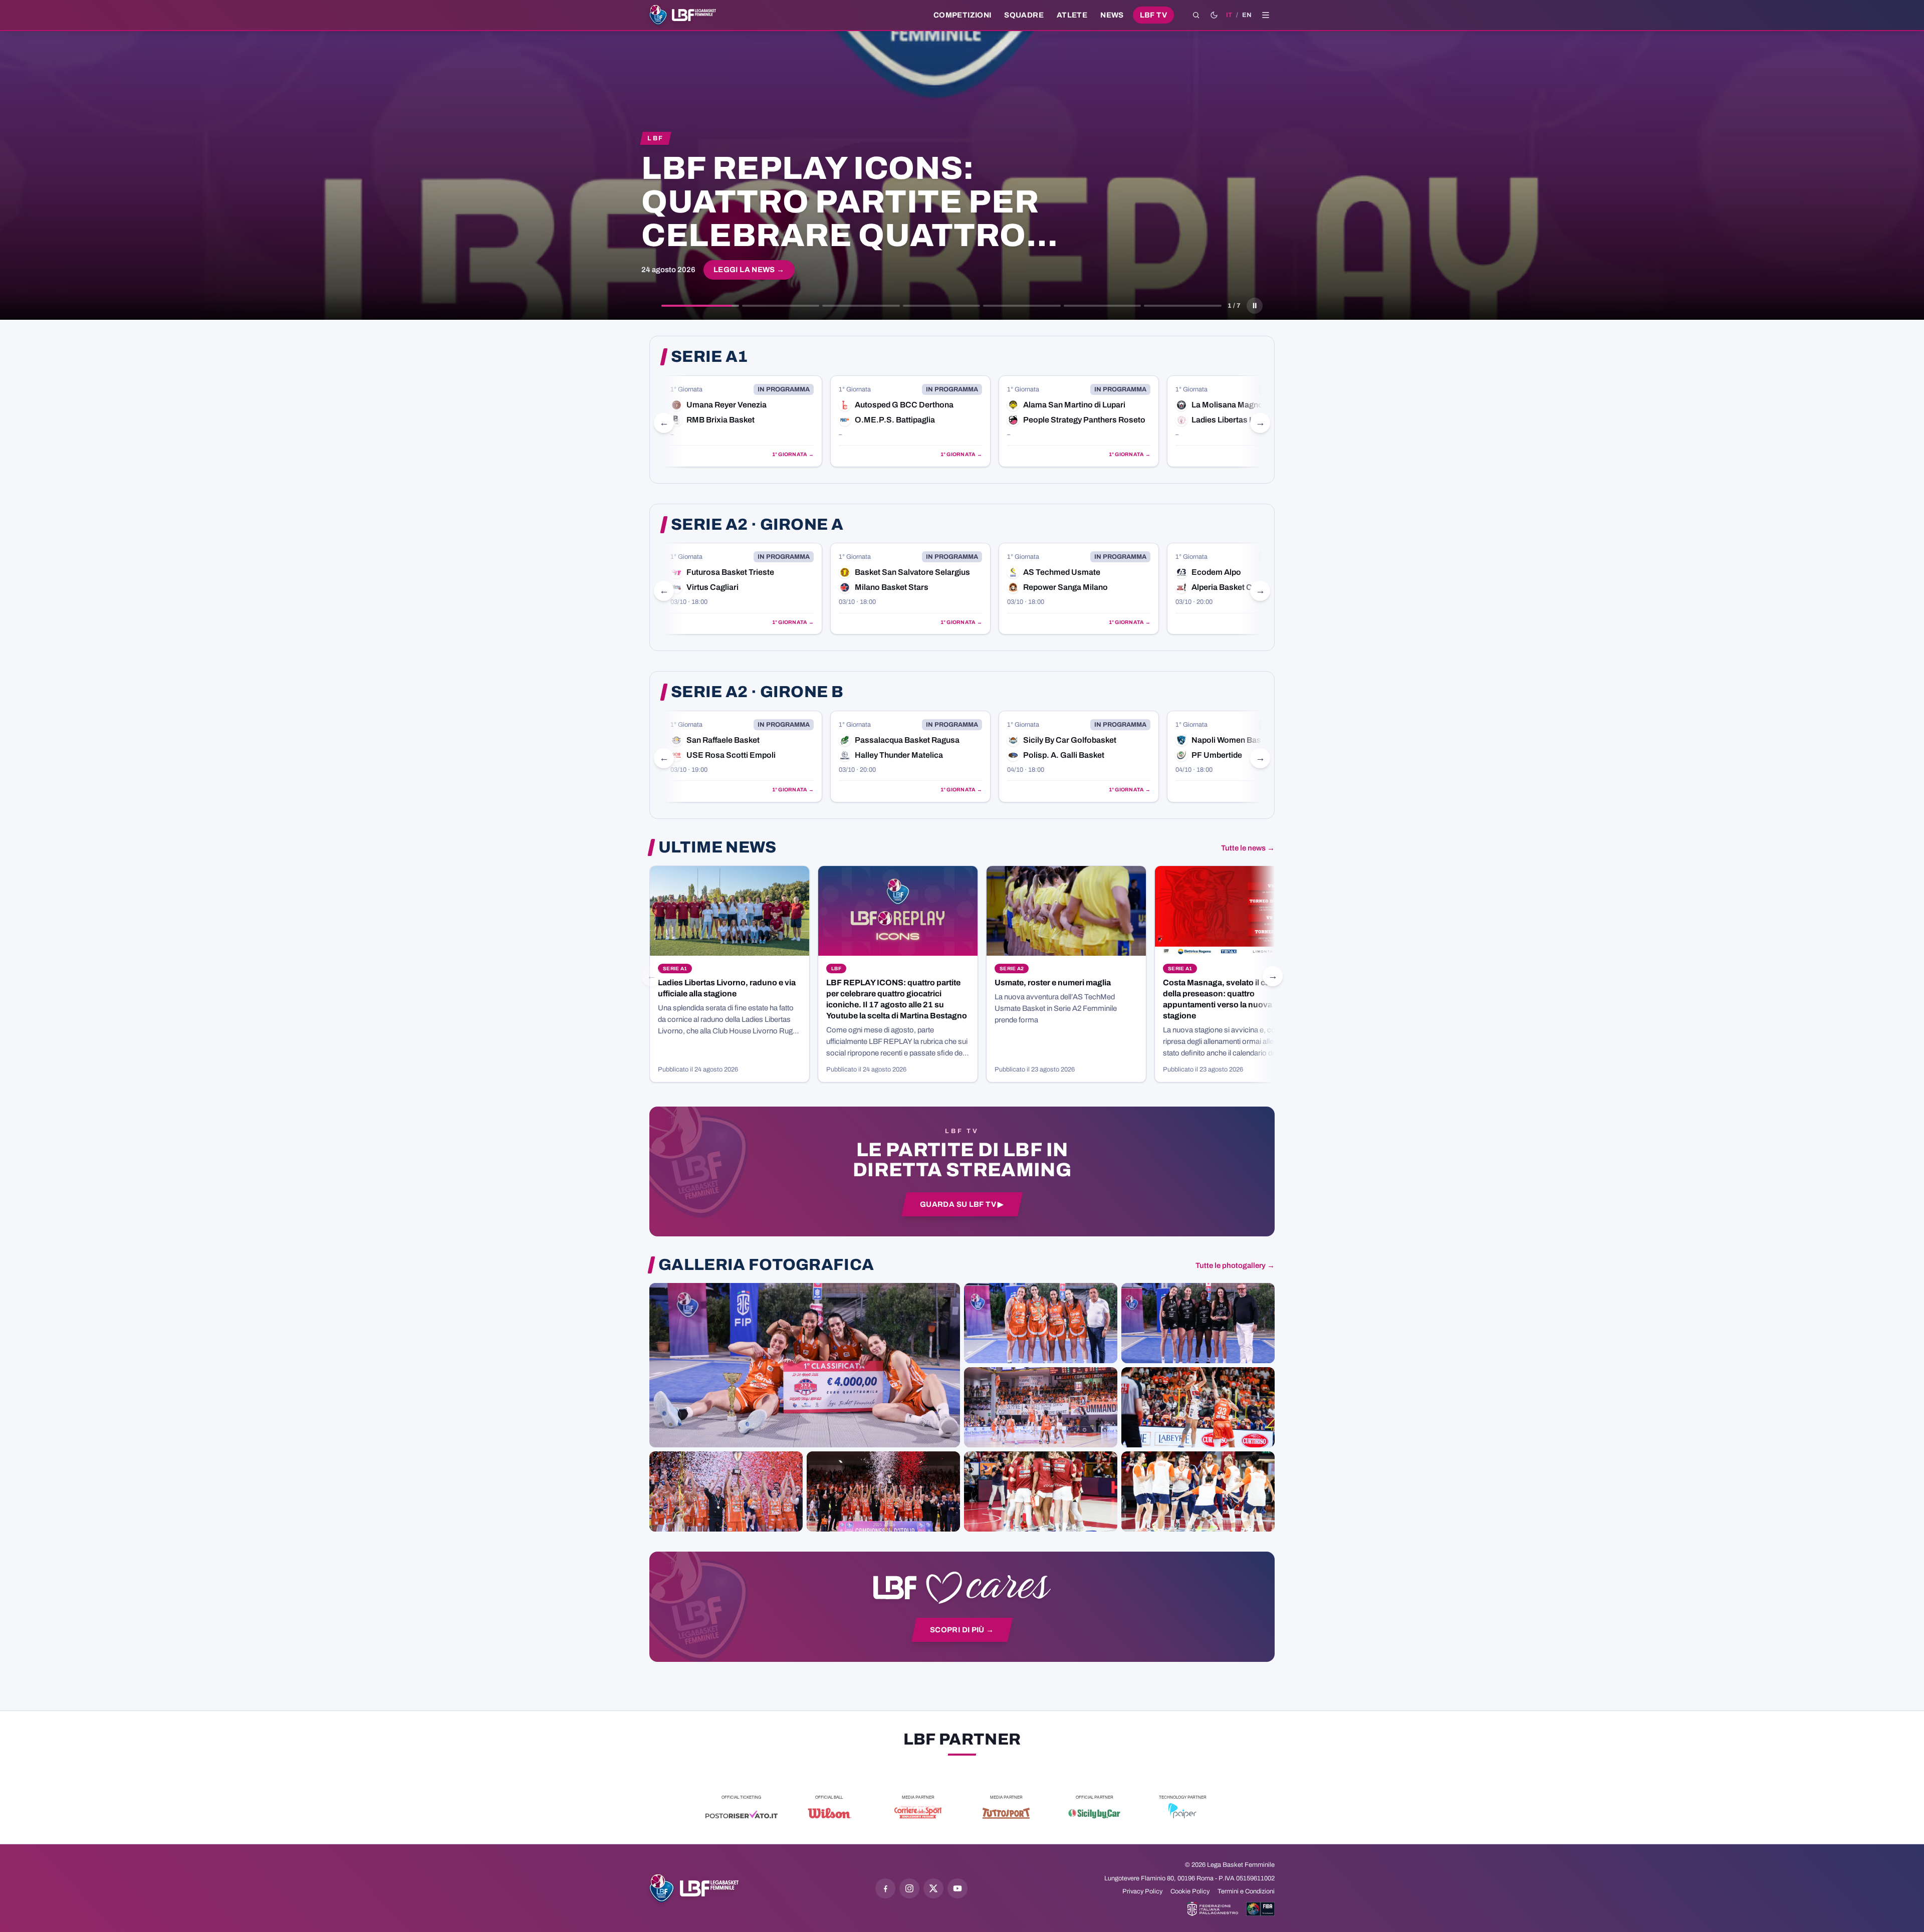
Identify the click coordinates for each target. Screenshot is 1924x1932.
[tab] (700, 306)
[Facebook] (885, 1888)
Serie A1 (709, 357)
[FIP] (1213, 1909)
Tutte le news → (1248, 848)
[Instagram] (909, 1888)
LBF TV (1153, 15)
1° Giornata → (793, 454)
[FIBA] (1260, 1909)
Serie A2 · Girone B (757, 692)
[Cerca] (1196, 15)
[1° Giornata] (742, 421)
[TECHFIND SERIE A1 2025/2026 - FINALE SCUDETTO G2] (1041, 1491)
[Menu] (1266, 15)
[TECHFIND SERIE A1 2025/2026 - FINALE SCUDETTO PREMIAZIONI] (726, 1491)
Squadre (1024, 15)
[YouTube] (957, 1888)
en (1247, 15)
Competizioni (962, 15)
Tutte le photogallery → (1235, 1265)
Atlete (1072, 15)
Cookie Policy (1190, 1891)
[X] (933, 1888)
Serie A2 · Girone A (757, 525)
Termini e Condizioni (1246, 1891)
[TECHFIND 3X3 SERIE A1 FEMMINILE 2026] (805, 1365)
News (1112, 15)
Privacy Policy (1142, 1891)
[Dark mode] (1214, 15)
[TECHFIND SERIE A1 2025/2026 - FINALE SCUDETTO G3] (1041, 1407)
